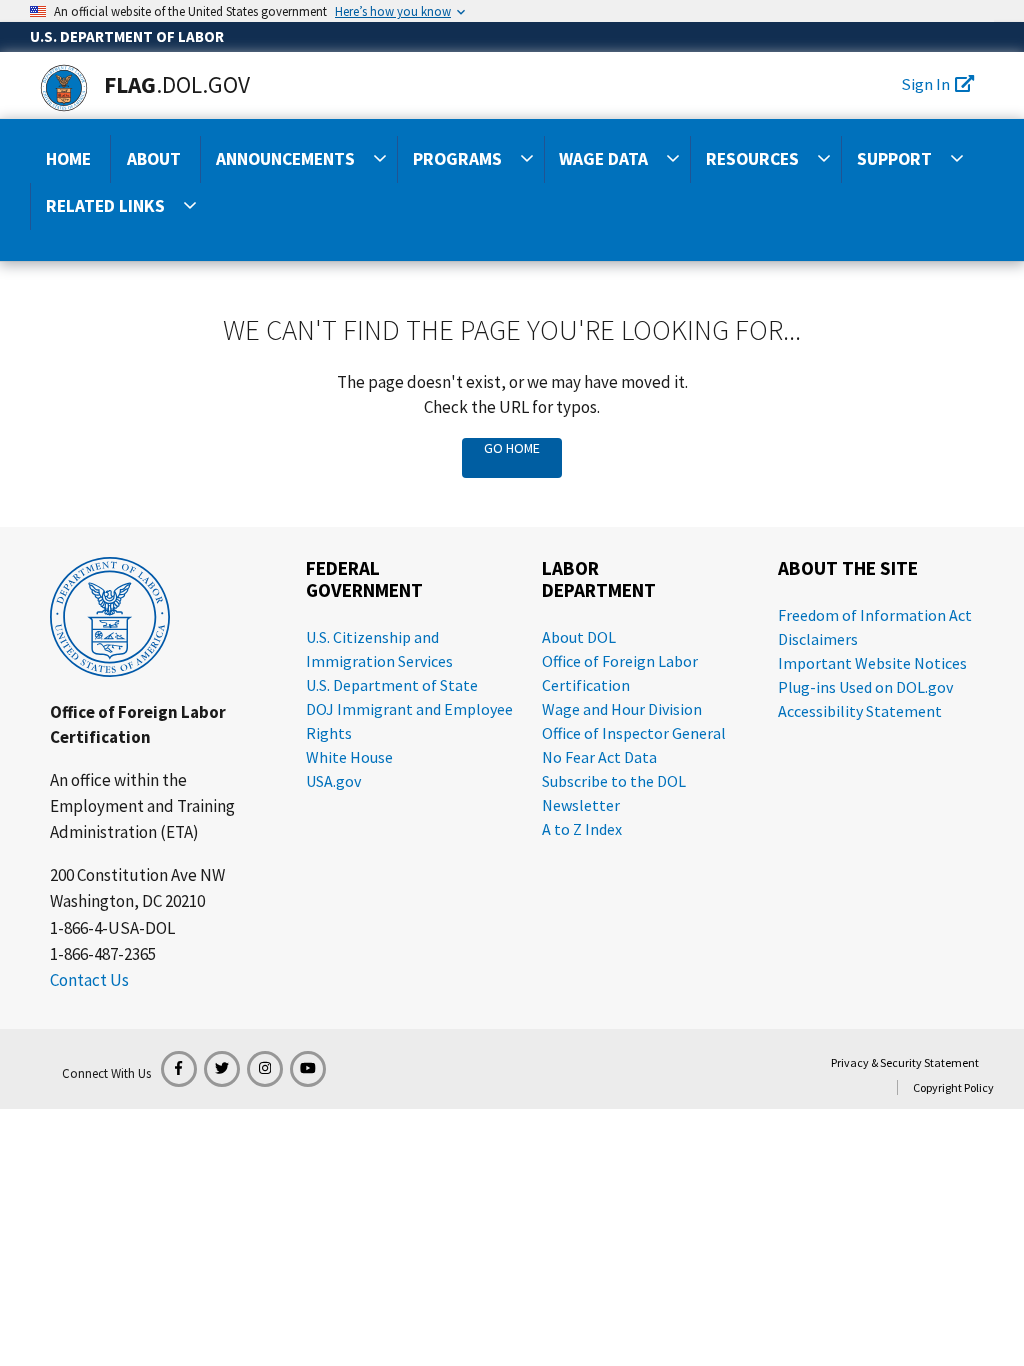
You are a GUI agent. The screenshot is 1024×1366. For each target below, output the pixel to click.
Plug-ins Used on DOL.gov (865, 687)
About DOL (579, 637)
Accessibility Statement (860, 711)
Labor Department (599, 579)
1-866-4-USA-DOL (112, 928)
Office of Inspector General (634, 733)
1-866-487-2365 (103, 954)
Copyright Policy (953, 1087)
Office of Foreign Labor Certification (138, 724)
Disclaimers (818, 639)
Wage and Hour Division (622, 709)
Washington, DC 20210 (127, 901)
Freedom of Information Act (875, 615)
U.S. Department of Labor (127, 36)
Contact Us (89, 980)
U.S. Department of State (392, 685)
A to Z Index (582, 829)
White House (349, 757)
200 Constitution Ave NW (137, 875)
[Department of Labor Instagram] (265, 1069)
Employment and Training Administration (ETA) (142, 819)
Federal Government (364, 579)
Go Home (512, 448)
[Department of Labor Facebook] (179, 1069)
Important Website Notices (872, 663)
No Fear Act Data (599, 757)
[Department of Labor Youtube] (308, 1069)
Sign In (925, 84)
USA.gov (333, 781)
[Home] (64, 88)
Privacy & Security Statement (905, 1062)
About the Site (848, 568)
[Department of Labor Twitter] (222, 1069)
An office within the (118, 780)
